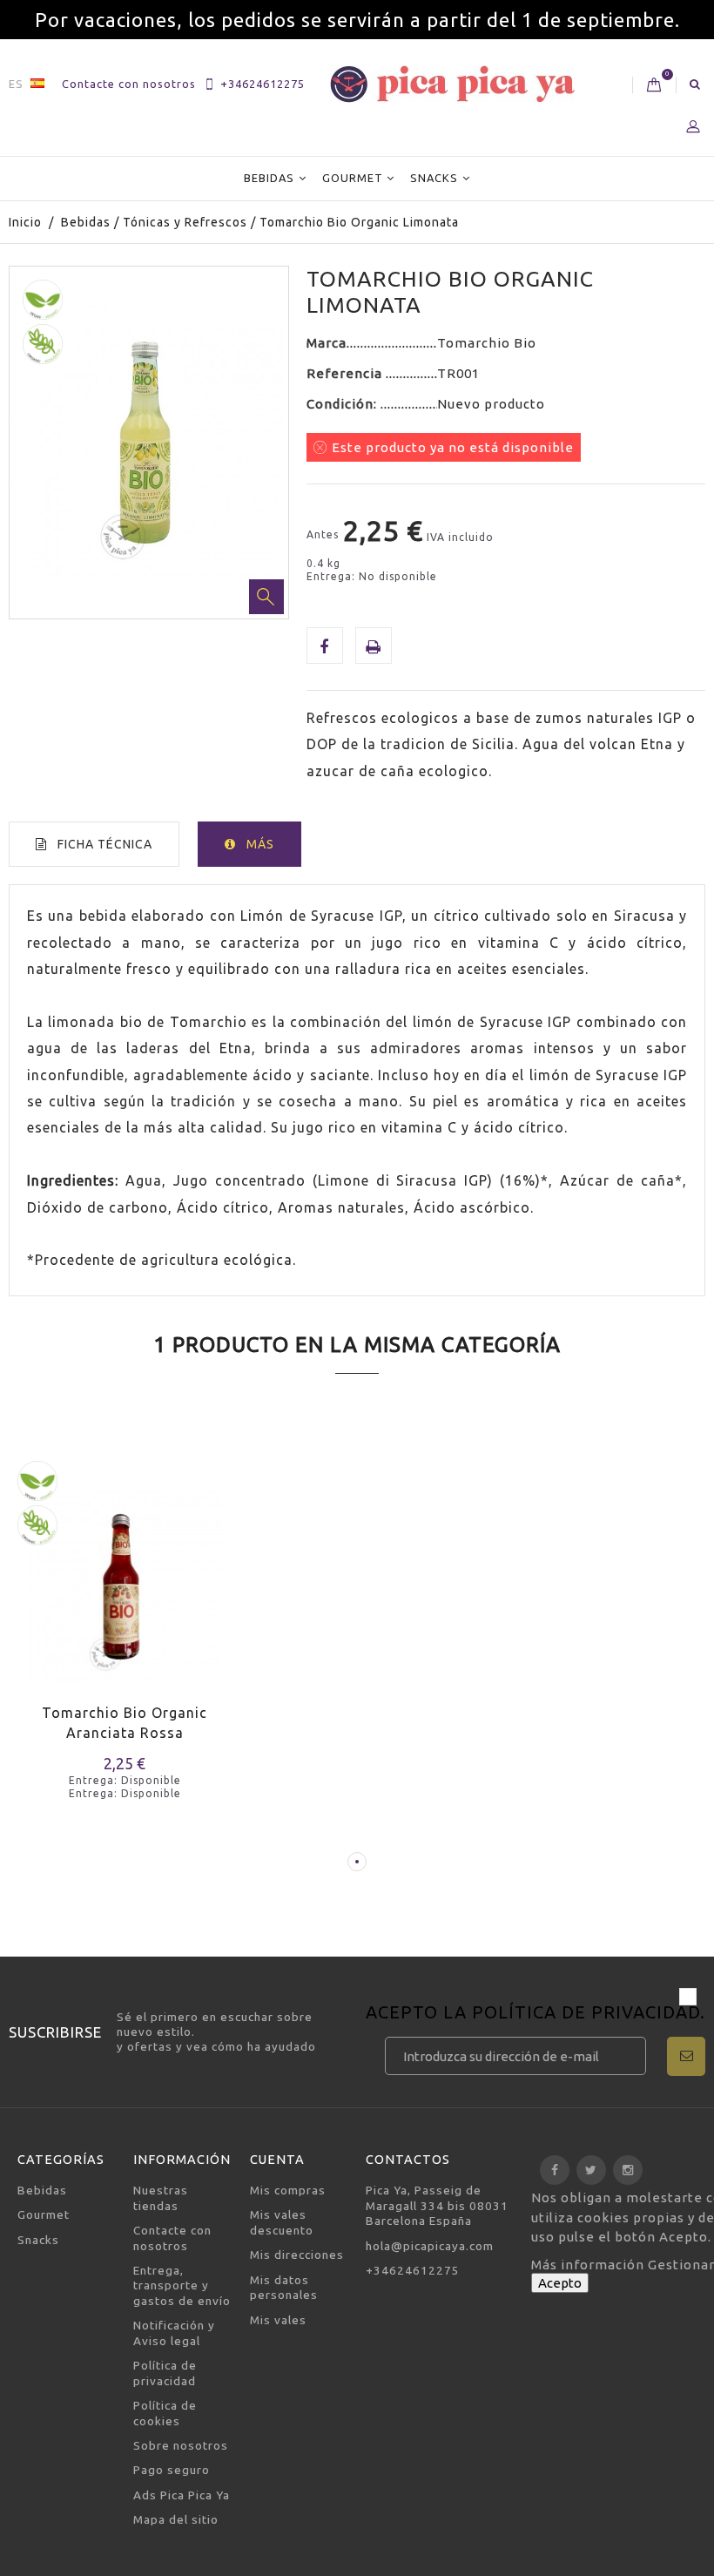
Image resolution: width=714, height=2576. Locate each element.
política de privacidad (586, 2012)
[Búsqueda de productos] (695, 84)
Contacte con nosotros (129, 84)
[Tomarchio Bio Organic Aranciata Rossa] (125, 1574)
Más (260, 844)
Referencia (346, 373)
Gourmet (353, 178)
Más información (589, 2265)
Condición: (344, 404)
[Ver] (94, 1608)
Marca (327, 343)
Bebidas (269, 178)
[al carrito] (33, 1608)
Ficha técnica (105, 844)
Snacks (434, 178)
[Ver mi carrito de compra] (654, 85)
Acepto (560, 2283)
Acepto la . (535, 2014)
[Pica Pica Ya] (452, 84)
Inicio (25, 222)
